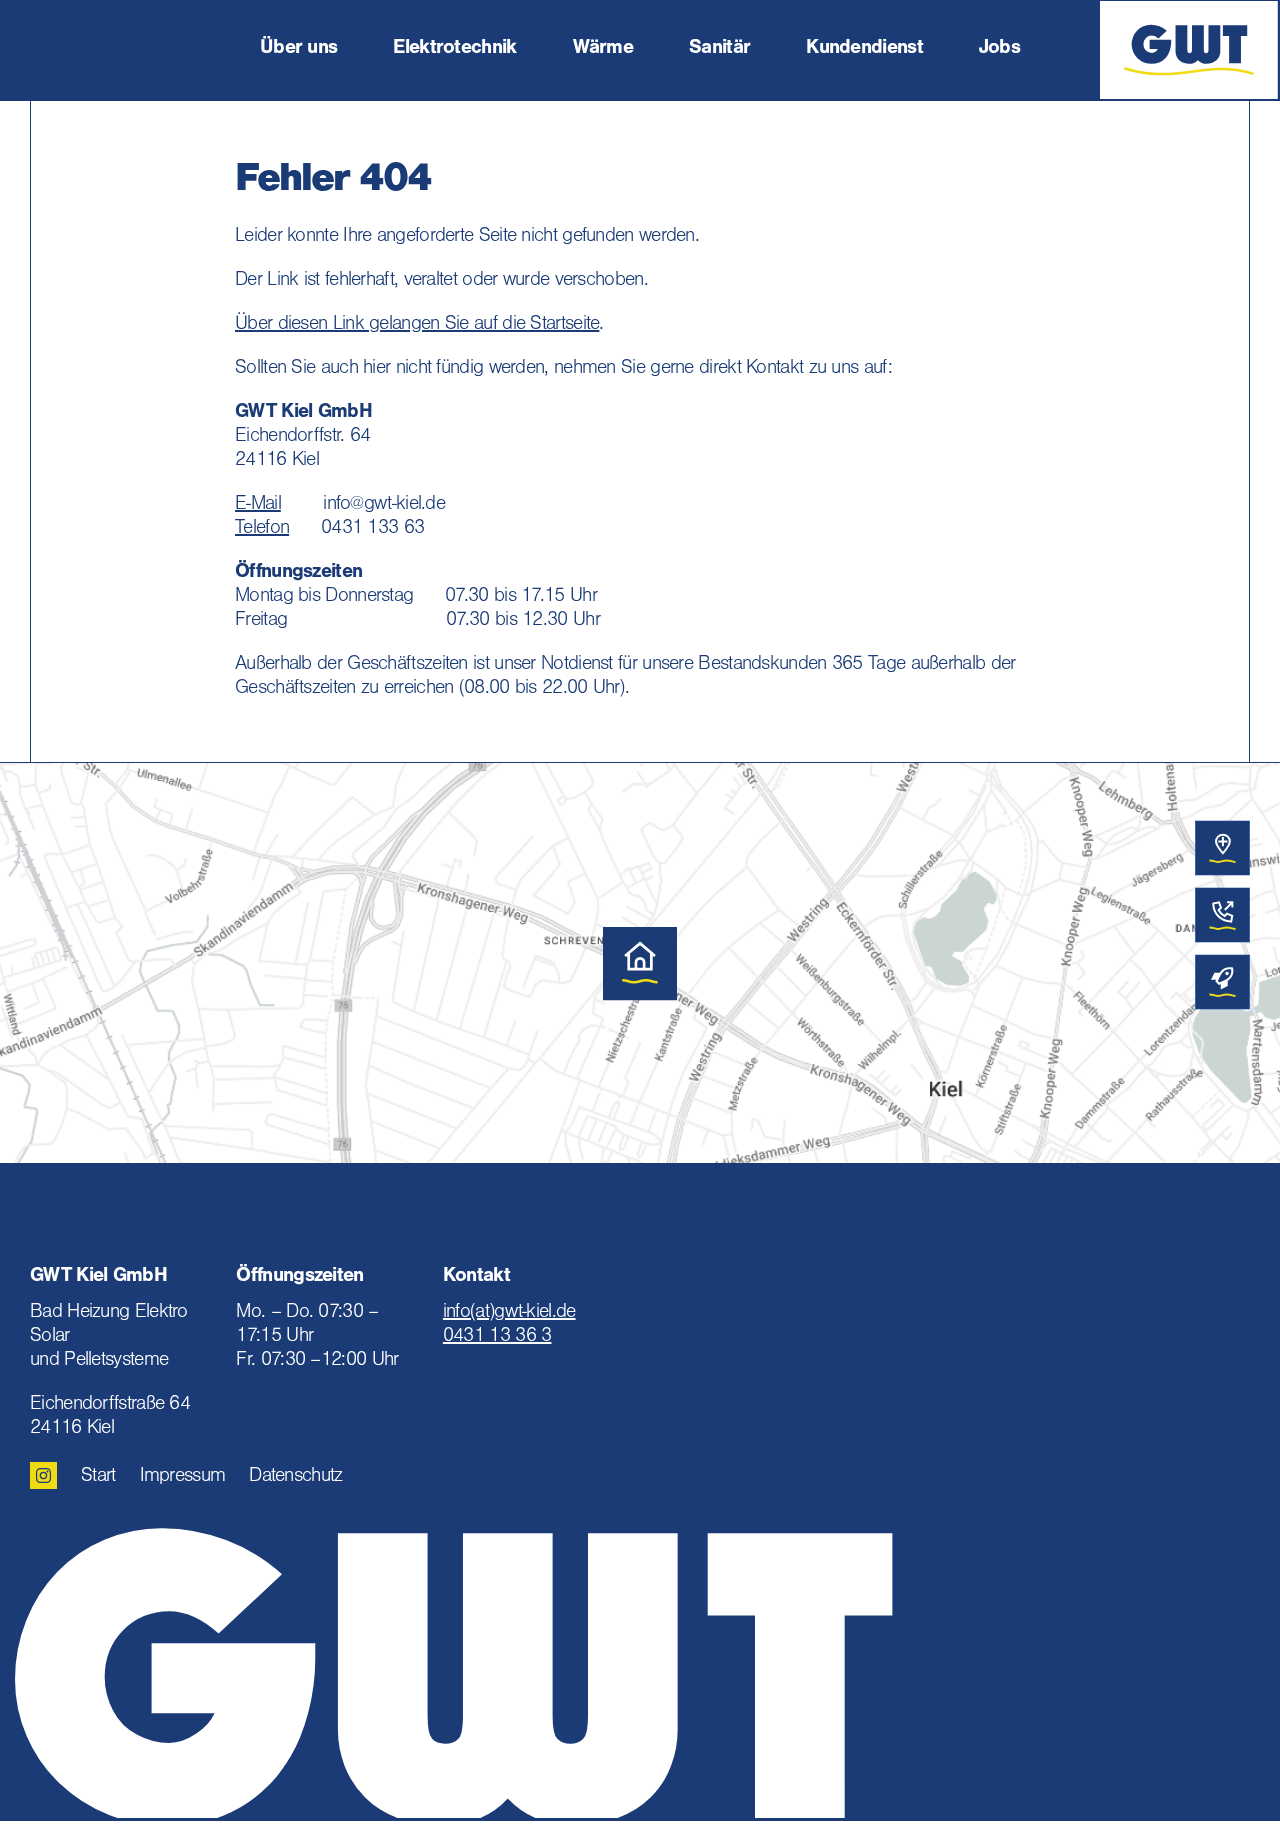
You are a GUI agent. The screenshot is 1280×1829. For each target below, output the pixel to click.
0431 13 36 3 (497, 1338)
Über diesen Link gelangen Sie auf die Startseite (417, 326)
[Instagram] (43, 1475)
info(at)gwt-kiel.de (509, 1314)
